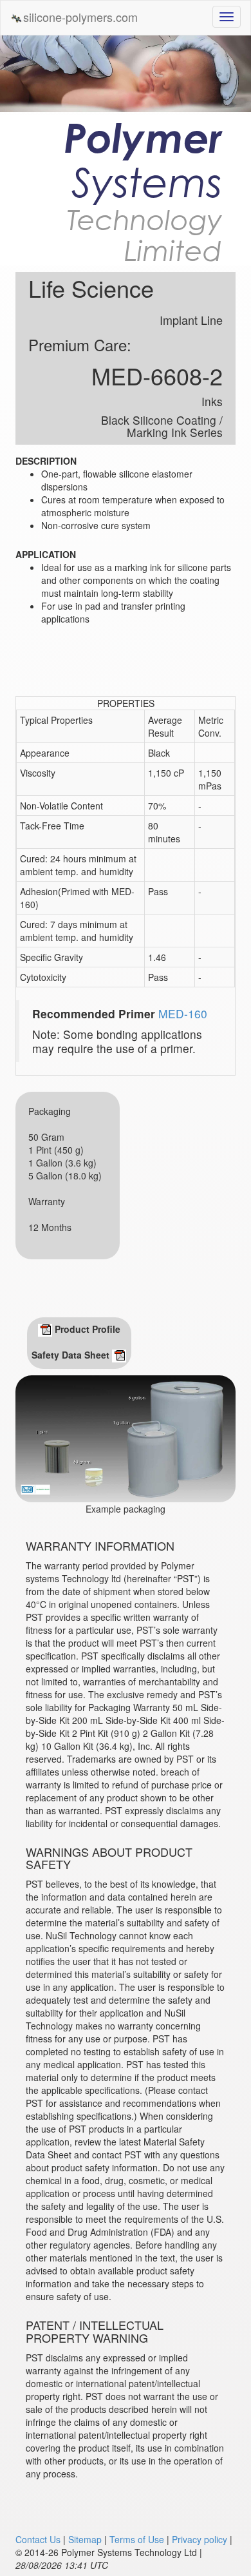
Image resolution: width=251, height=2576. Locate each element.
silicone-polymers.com (80, 17)
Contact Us (38, 2539)
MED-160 (183, 1013)
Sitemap (85, 2539)
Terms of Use (137, 2539)
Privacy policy (200, 2539)
